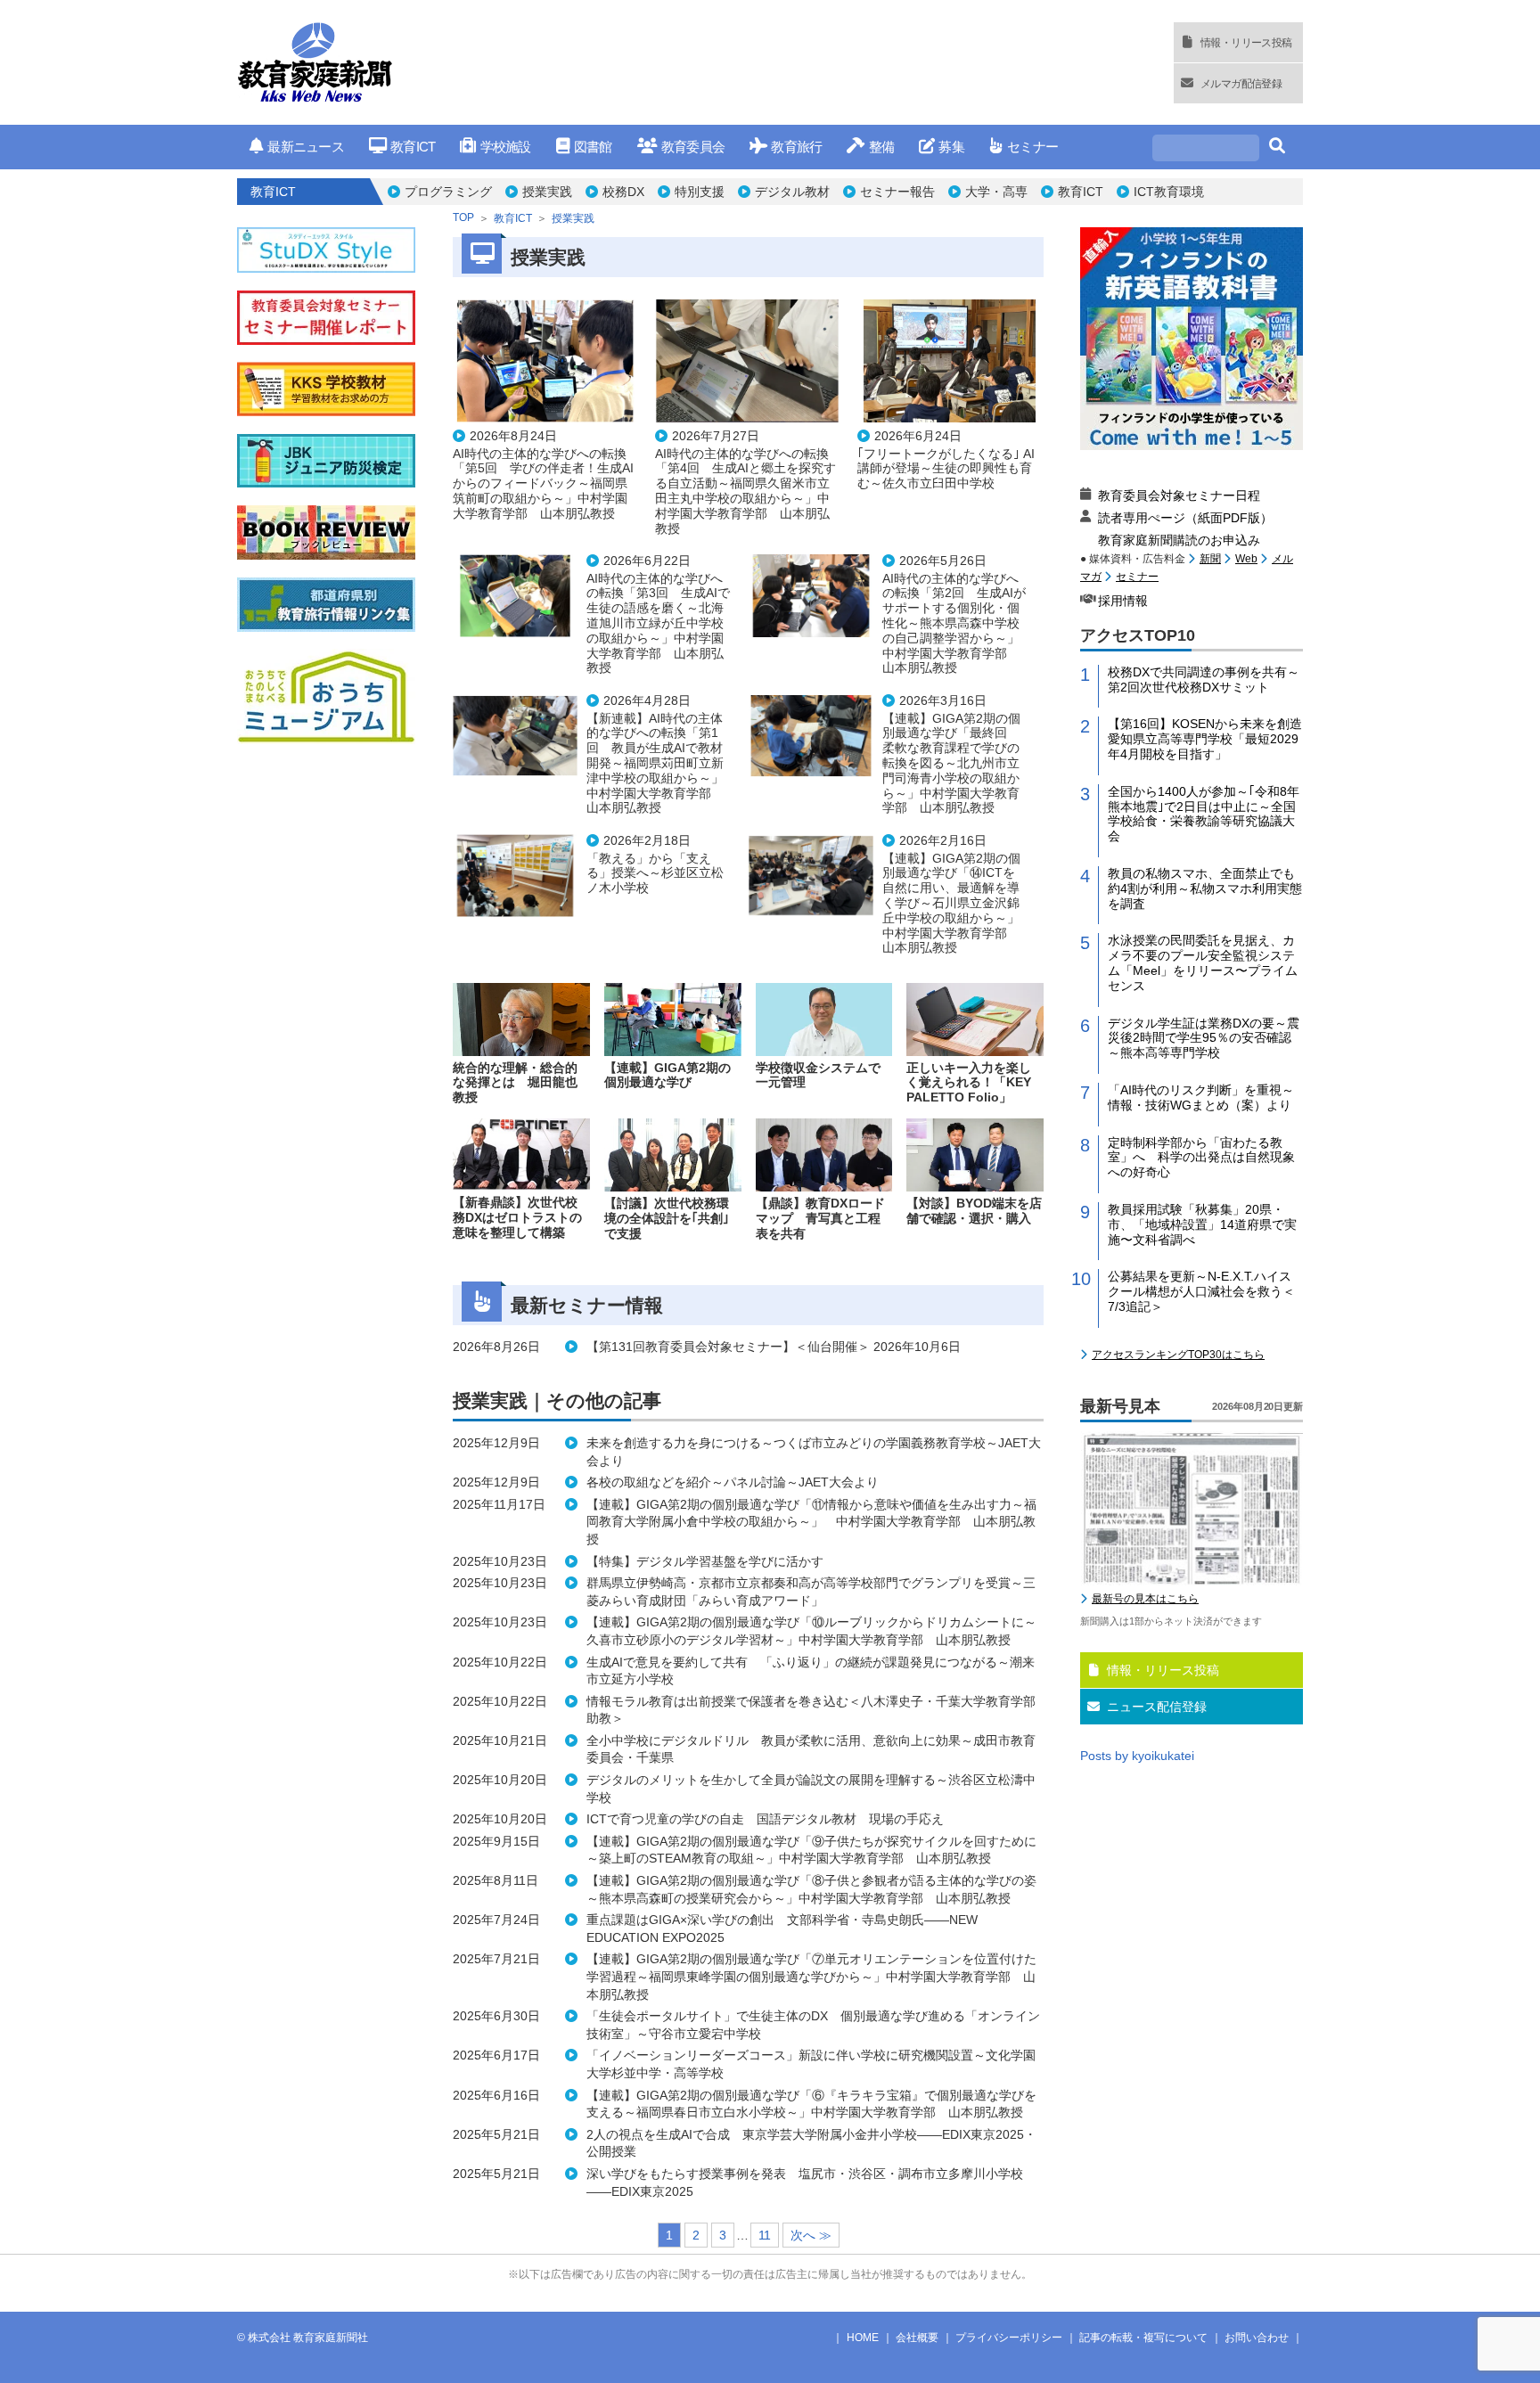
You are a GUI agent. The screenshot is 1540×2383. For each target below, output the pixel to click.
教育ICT (413, 147)
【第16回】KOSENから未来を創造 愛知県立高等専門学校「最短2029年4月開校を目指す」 (1205, 739)
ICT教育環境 (1169, 192)
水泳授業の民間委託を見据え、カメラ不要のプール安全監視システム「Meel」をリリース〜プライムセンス (1203, 962)
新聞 (1210, 559)
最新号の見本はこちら (1145, 1599)
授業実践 (547, 192)
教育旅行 (796, 147)
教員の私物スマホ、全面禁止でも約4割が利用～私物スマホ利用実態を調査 (1205, 889)
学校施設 (505, 147)
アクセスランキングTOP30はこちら (1178, 1355)
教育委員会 (693, 147)
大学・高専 (996, 192)
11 (765, 2235)
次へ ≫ (811, 2235)
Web (1246, 559)
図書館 (593, 147)
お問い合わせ (1257, 2338)
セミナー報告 (897, 192)
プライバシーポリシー (1009, 2338)
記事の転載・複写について (1143, 2338)
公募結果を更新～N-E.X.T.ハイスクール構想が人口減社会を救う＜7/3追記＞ (1201, 1291)
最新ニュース (306, 147)
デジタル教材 (792, 192)
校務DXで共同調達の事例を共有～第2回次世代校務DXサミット (1204, 680)
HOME (863, 2338)
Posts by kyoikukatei (1137, 1756)
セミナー (1032, 147)
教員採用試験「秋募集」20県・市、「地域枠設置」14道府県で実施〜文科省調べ (1202, 1224)
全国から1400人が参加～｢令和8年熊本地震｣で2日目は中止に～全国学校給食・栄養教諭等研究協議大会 (1204, 814)
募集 (951, 147)
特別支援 (700, 192)
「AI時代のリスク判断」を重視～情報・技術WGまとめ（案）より (1201, 1097)
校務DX (623, 192)
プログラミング (448, 192)
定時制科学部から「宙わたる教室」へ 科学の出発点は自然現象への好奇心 (1201, 1158)
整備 (881, 147)
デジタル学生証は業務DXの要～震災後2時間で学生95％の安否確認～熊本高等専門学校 (1204, 1038)
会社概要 (917, 2338)
